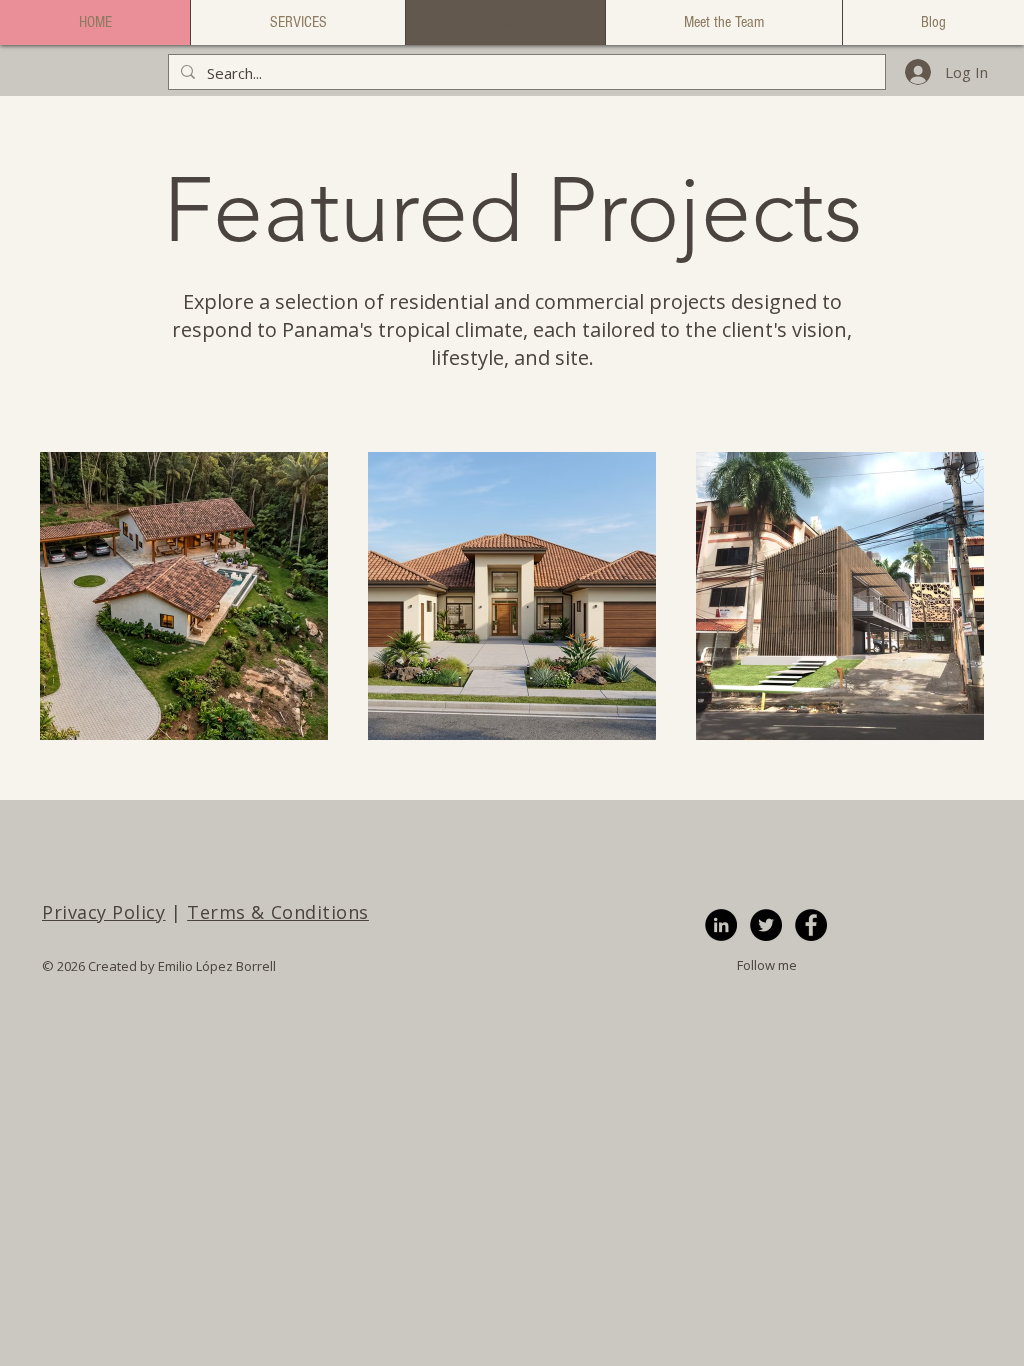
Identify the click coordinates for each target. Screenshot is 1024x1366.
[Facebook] (811, 925)
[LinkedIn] (721, 925)
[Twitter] (766, 925)
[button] (297, 22)
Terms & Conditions (278, 912)
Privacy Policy (104, 912)
